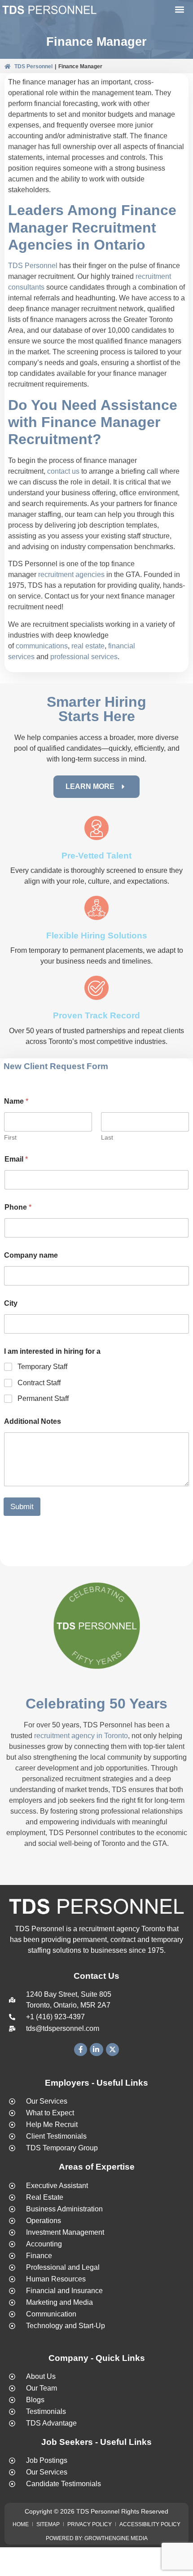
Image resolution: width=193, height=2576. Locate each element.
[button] (179, 10)
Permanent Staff (43, 1398)
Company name (31, 1255)
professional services (84, 657)
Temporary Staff (42, 1367)
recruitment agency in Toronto (81, 1736)
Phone (18, 1207)
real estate (88, 646)
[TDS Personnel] (49, 11)
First (10, 1137)
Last (107, 1137)
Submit (22, 1507)
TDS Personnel (33, 66)
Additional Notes (33, 1421)
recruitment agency (109, 1929)
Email (16, 1159)
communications (42, 646)
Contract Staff (39, 1383)
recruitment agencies (71, 575)
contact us (63, 471)
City (11, 1303)
